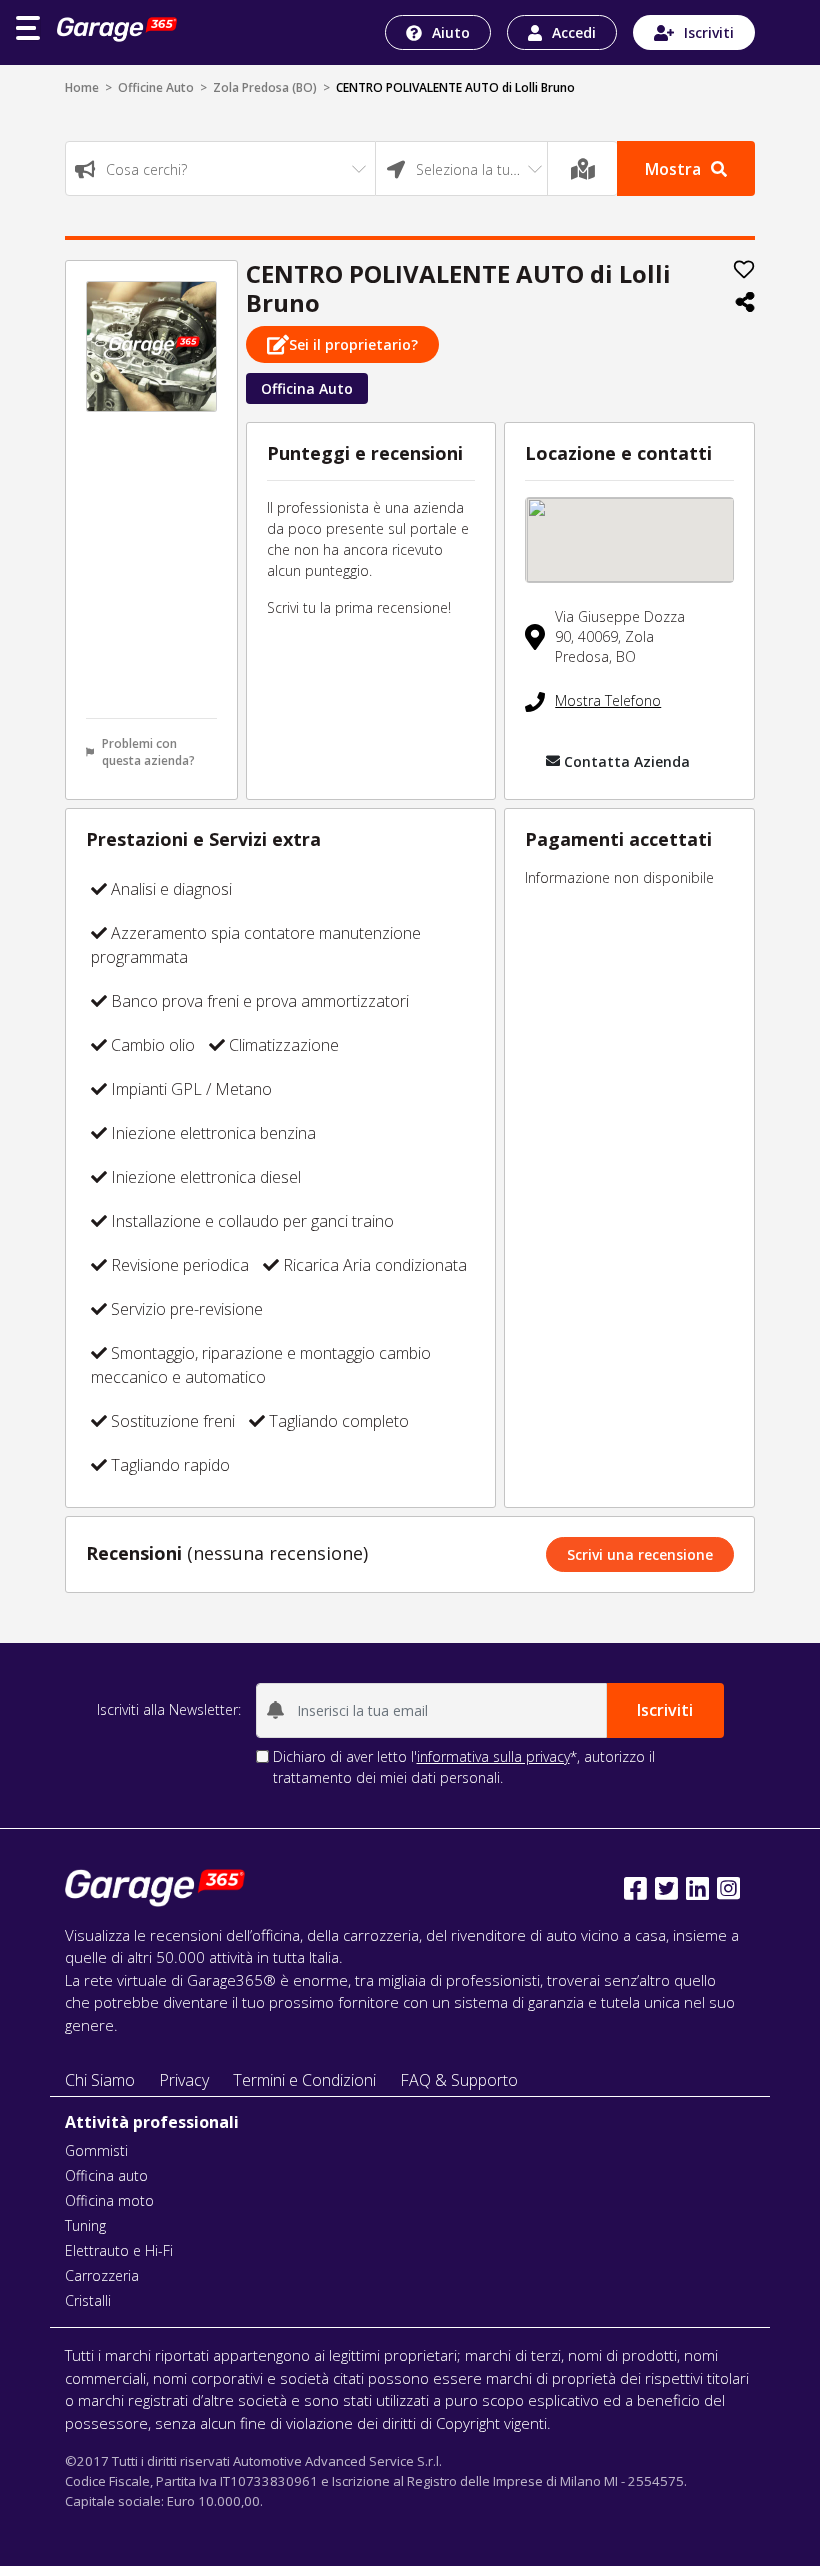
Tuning (85, 2225)
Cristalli (88, 2300)
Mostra (673, 169)
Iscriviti (709, 32)
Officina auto (106, 2175)
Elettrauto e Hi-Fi (119, 2250)
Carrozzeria (102, 2275)
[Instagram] (728, 1888)
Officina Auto (307, 388)
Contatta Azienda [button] (627, 761)
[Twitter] (666, 1888)
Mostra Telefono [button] (608, 700)
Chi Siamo (100, 2080)
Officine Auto (156, 87)
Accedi (574, 32)
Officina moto (109, 2200)
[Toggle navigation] (28, 28)
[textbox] (220, 169)
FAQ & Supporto (459, 2080)
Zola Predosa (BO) (265, 87)
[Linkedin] (697, 1888)
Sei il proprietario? (353, 344)
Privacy (184, 2080)
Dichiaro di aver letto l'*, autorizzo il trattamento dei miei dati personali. (464, 1767)
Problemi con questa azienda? (148, 752)
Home (82, 87)
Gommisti (96, 2150)
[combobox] (220, 168)
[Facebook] (635, 1888)
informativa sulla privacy (493, 1756)
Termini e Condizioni (304, 2080)
